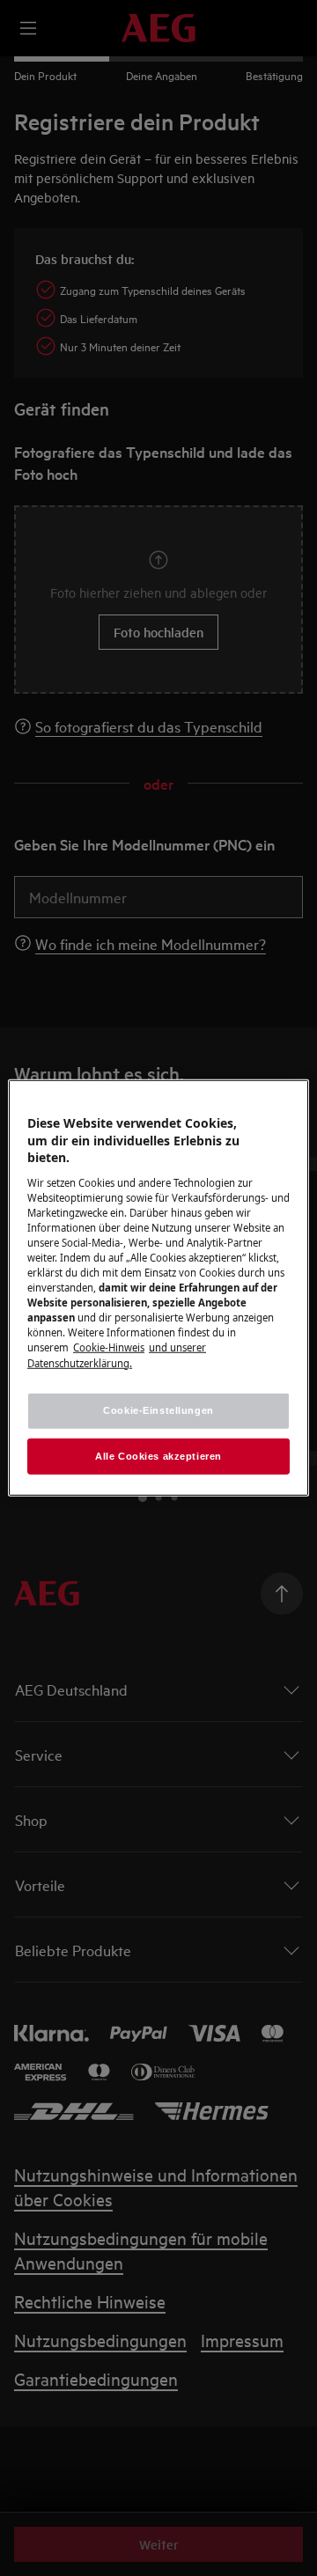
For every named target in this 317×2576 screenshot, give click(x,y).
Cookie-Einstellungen (158, 1409)
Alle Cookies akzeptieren (158, 1455)
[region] (158, 1288)
